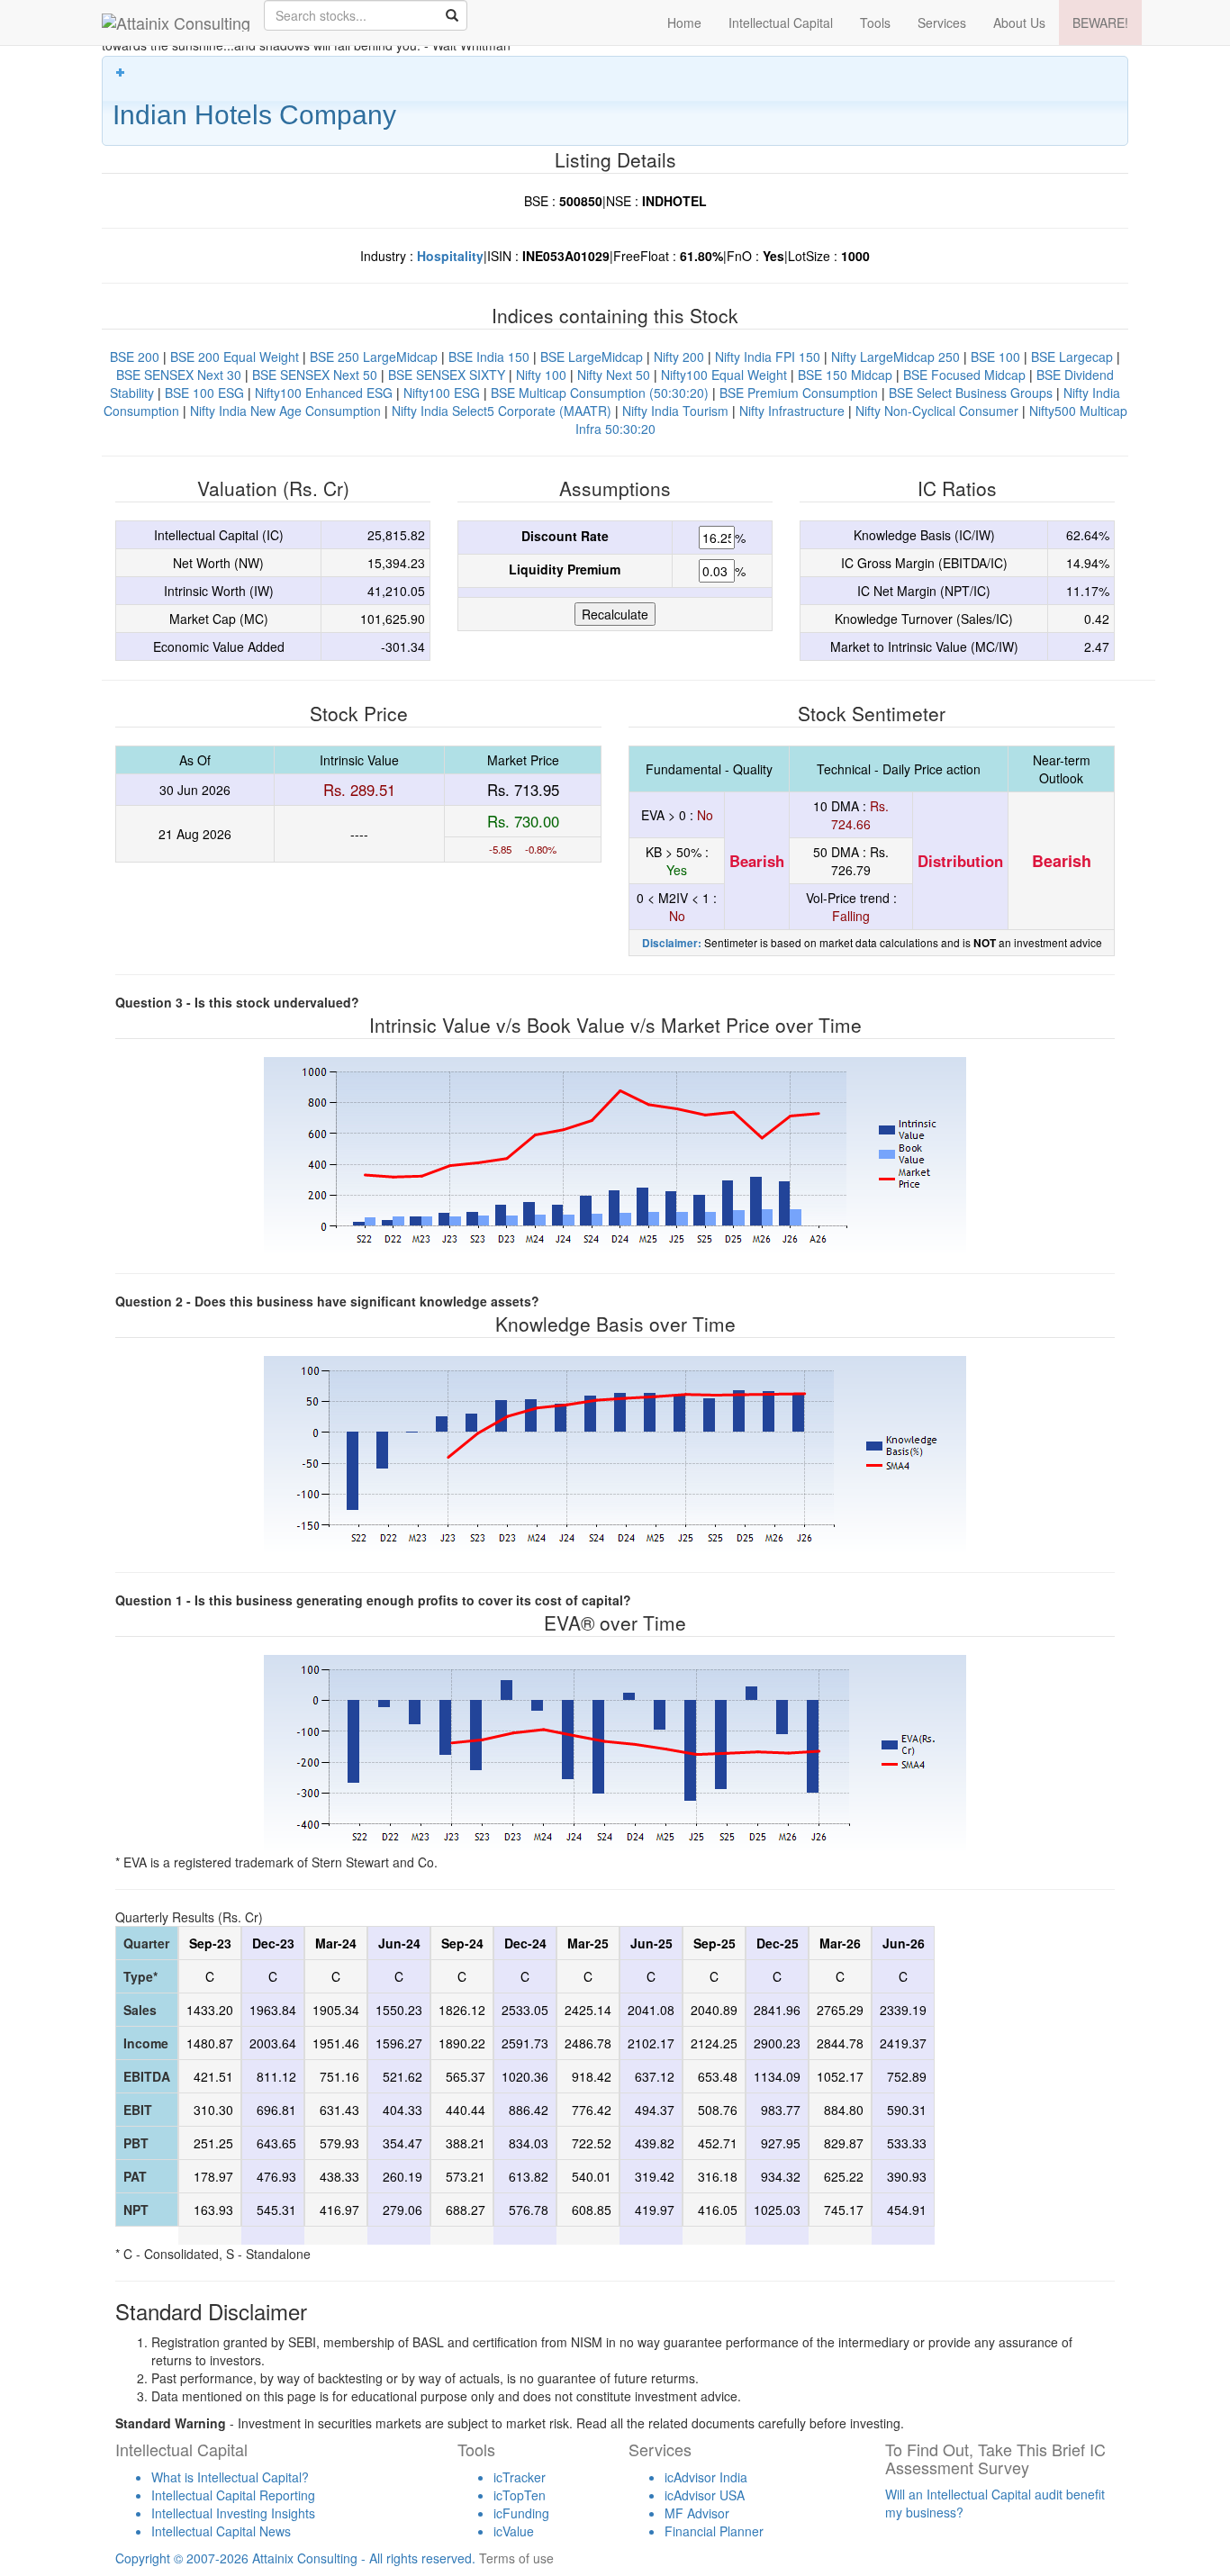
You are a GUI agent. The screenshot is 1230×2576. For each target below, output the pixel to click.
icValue (514, 2531)
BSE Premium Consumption (799, 393)
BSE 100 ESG (204, 393)
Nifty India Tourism (675, 411)
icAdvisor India (706, 2477)
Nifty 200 (679, 357)
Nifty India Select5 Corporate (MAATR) (502, 411)
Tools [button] (875, 23)
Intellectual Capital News (221, 2531)
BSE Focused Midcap (964, 375)
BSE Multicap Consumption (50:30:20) (600, 393)
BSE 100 (995, 357)
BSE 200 (135, 357)
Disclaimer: (672, 943)
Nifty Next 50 (614, 375)
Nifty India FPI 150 (768, 357)
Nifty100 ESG (442, 393)
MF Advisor (697, 2513)
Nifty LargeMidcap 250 (895, 357)
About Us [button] (1019, 23)
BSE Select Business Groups (971, 393)
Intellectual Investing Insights (233, 2513)
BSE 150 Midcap (845, 375)
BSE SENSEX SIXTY (447, 375)
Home (684, 23)
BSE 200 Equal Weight (235, 357)
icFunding (521, 2513)
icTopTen (520, 2495)
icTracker (520, 2477)
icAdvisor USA (705, 2495)
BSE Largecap (1072, 357)
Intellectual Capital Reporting (233, 2495)
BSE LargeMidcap (592, 357)
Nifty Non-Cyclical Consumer (937, 411)
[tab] (615, 101)
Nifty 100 (541, 375)
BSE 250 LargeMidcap (374, 357)
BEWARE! (1100, 23)
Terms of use (516, 2558)
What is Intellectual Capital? (230, 2477)
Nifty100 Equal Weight (724, 375)
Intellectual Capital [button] (781, 23)
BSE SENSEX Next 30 (179, 375)
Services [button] (942, 23)
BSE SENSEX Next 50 (315, 375)
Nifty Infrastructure (792, 411)
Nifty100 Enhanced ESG (324, 393)
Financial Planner (714, 2531)
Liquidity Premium (565, 569)
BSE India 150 (489, 357)
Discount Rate (565, 536)
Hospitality (450, 256)
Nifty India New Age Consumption (285, 411)
